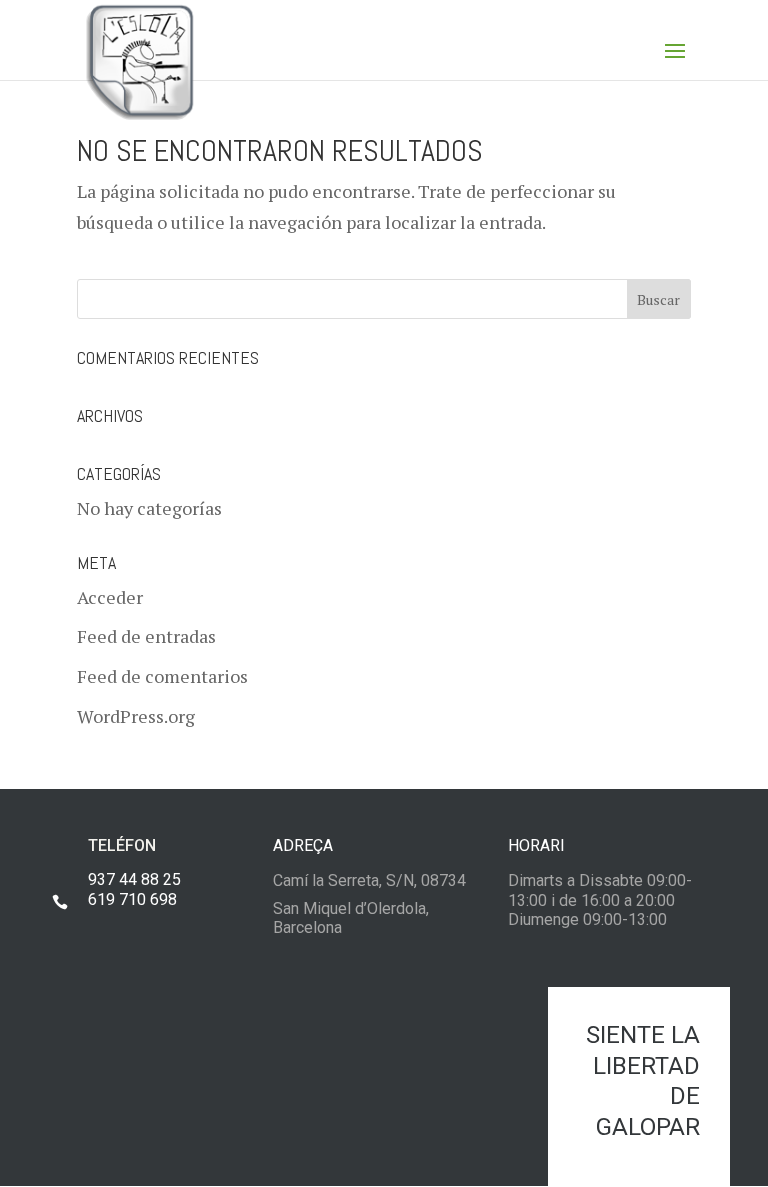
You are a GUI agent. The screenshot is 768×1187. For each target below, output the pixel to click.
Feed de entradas (146, 636)
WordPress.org (136, 716)
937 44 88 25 (134, 879)
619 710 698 (132, 899)
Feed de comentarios (162, 676)
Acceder (110, 597)
